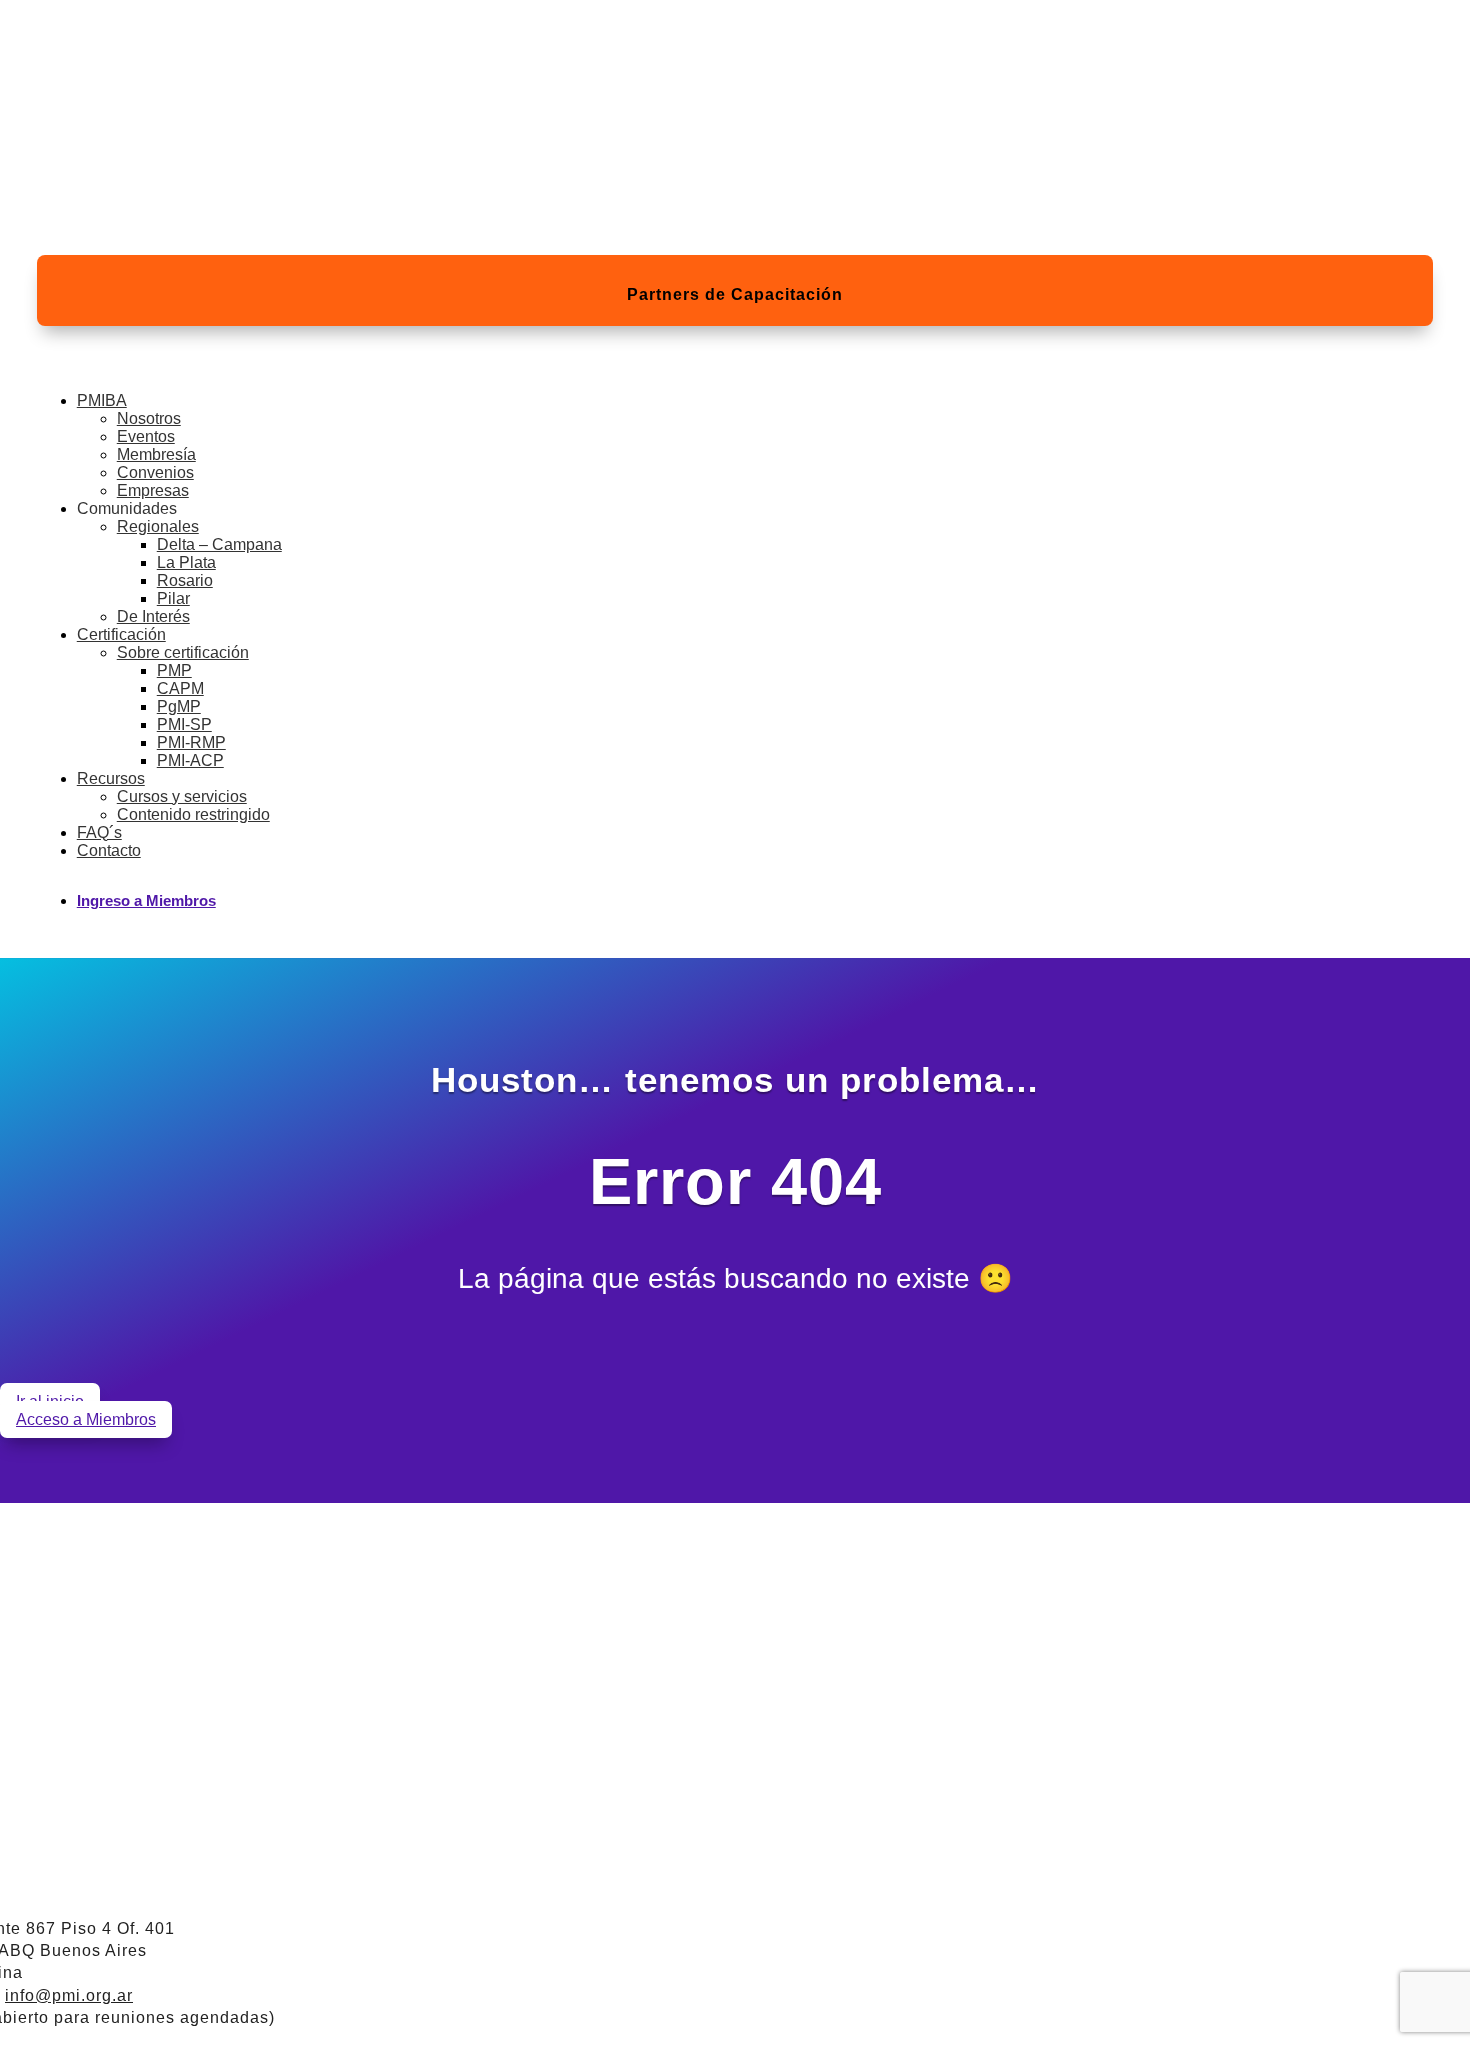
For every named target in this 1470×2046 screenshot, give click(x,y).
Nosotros (149, 418)
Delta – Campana (219, 544)
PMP (174, 670)
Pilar (173, 598)
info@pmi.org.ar (69, 1995)
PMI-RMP (191, 742)
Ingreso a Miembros (146, 900)
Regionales (158, 526)
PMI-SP (184, 724)
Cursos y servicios (182, 796)
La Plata (186, 562)
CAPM (180, 688)
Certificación (121, 634)
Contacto (109, 850)
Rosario (185, 580)
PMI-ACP (190, 760)
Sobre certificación (183, 652)
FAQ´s (99, 832)
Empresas (153, 490)
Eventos (146, 436)
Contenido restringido (193, 814)
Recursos (111, 778)
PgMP (179, 706)
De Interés (153, 616)
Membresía (156, 454)
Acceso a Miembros (86, 1419)
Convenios (155, 472)
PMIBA (102, 400)
